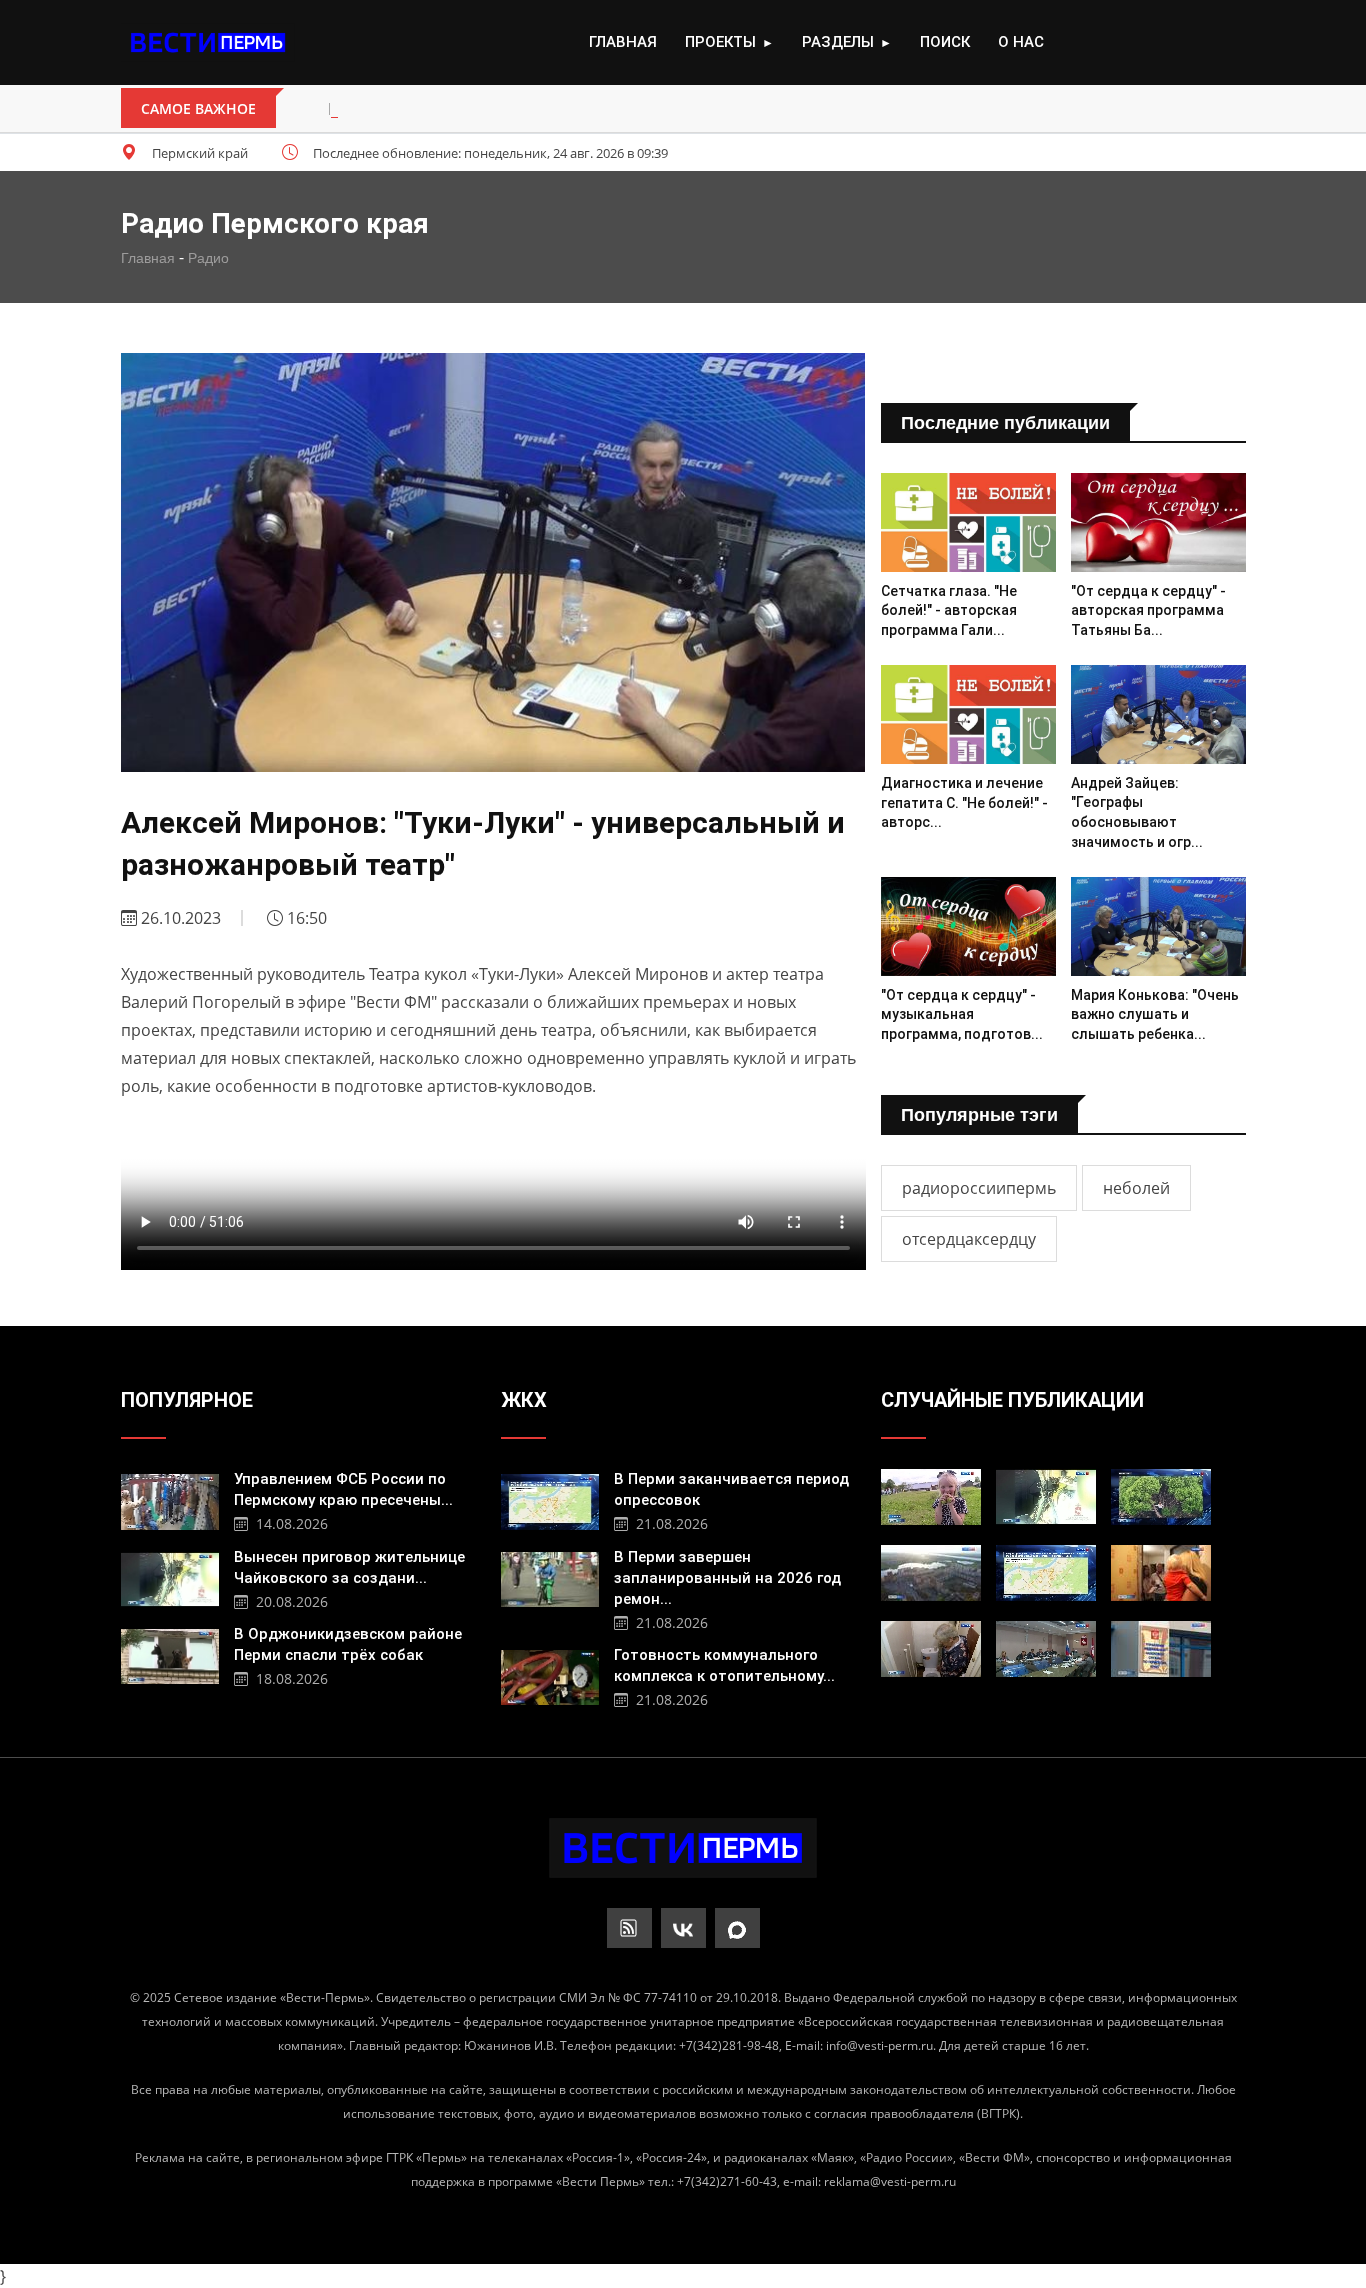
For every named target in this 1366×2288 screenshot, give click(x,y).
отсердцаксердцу (969, 1239)
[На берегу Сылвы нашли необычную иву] (1161, 1497)
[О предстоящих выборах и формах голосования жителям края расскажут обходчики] (1161, 1573)
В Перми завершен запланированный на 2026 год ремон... (727, 1578)
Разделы (847, 42)
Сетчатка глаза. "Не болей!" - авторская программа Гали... (949, 610)
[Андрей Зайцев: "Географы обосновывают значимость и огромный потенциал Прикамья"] (1158, 714)
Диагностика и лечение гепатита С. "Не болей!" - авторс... (964, 802)
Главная (623, 42)
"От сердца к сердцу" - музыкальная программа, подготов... (962, 1014)
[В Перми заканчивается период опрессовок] (550, 1499)
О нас (1021, 42)
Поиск (945, 42)
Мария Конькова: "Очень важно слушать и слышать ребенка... (1155, 1014)
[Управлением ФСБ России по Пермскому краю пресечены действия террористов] (170, 1499)
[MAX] (737, 1928)
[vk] (683, 1928)
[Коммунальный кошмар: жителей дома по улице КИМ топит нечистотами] (931, 1649)
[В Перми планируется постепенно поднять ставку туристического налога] (931, 1573)
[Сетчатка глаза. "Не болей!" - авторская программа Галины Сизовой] (968, 522)
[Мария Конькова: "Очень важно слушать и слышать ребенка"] (1158, 926)
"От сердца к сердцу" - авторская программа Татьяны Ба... (1148, 610)
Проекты (729, 42)
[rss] (629, 1928)
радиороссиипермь (979, 1188)
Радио (208, 258)
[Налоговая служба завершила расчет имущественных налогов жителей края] (1161, 1649)
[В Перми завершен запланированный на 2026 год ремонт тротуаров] (550, 1577)
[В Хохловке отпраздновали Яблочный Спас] (931, 1497)
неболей (1136, 1188)
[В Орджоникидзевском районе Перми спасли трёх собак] (170, 1654)
